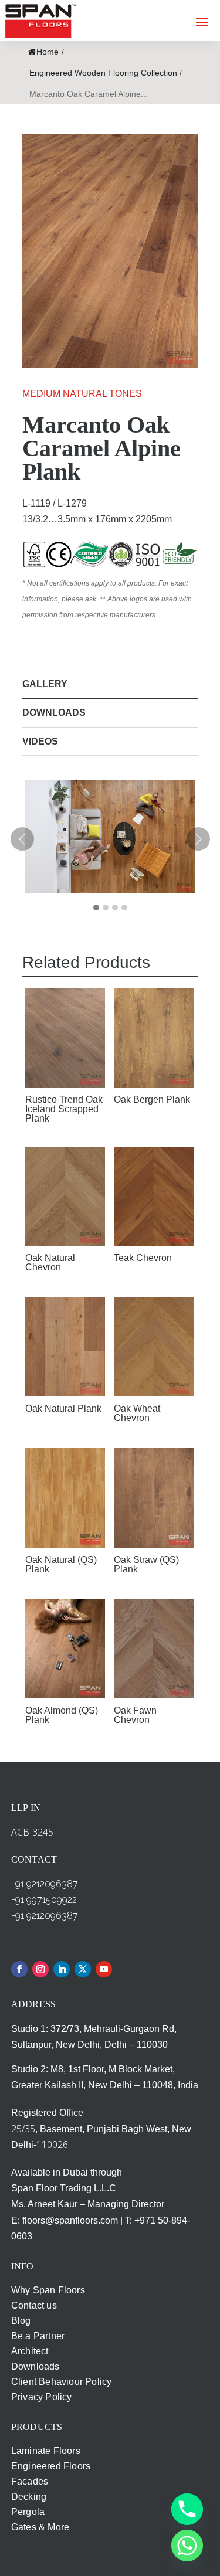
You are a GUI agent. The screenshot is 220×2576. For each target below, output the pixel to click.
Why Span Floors (48, 2290)
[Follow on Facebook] (19, 1969)
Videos (40, 741)
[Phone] (187, 2509)
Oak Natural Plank (63, 1408)
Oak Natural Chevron (50, 1262)
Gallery (45, 684)
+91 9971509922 (44, 1900)
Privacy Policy (42, 2397)
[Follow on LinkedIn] (62, 1969)
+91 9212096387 (45, 1884)
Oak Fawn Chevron (135, 1715)
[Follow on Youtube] (104, 1969)
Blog (21, 2321)
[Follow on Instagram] (40, 1969)
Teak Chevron (143, 1258)
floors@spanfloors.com (70, 2220)
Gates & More (40, 2527)
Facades (30, 2481)
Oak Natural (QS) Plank (61, 1564)
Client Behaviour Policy (62, 2382)
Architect (30, 2351)
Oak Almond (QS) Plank (62, 1715)
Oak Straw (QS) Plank (146, 1564)
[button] (96, 908)
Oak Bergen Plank (152, 1100)
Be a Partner (38, 2336)
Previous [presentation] (22, 841)
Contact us (34, 2305)
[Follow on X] (83, 1969)
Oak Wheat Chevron (137, 1413)
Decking (29, 2497)
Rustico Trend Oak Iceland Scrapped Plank (64, 1109)
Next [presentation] (198, 839)
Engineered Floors (51, 2466)
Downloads (54, 713)
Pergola (28, 2512)
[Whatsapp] (187, 2546)
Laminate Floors (46, 2451)
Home (48, 52)
